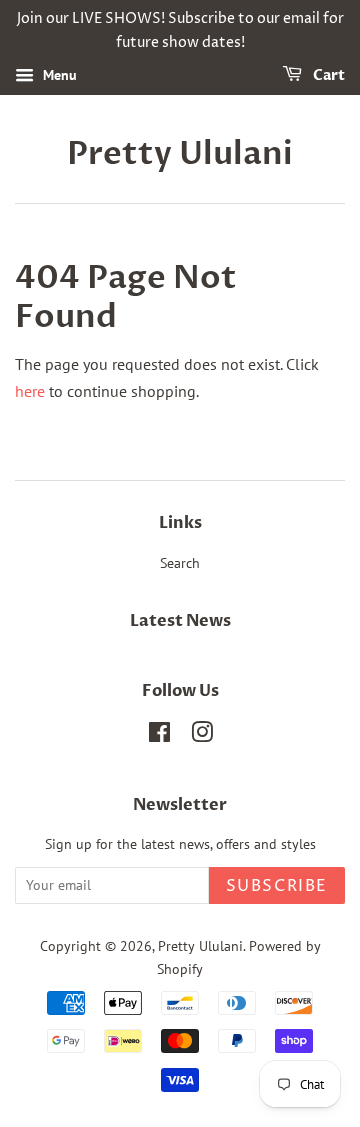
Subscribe (277, 886)
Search (180, 563)
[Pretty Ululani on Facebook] (159, 736)
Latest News (180, 621)
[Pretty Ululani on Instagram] (202, 736)
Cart (327, 75)
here (30, 391)
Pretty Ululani (180, 154)
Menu (58, 75)
